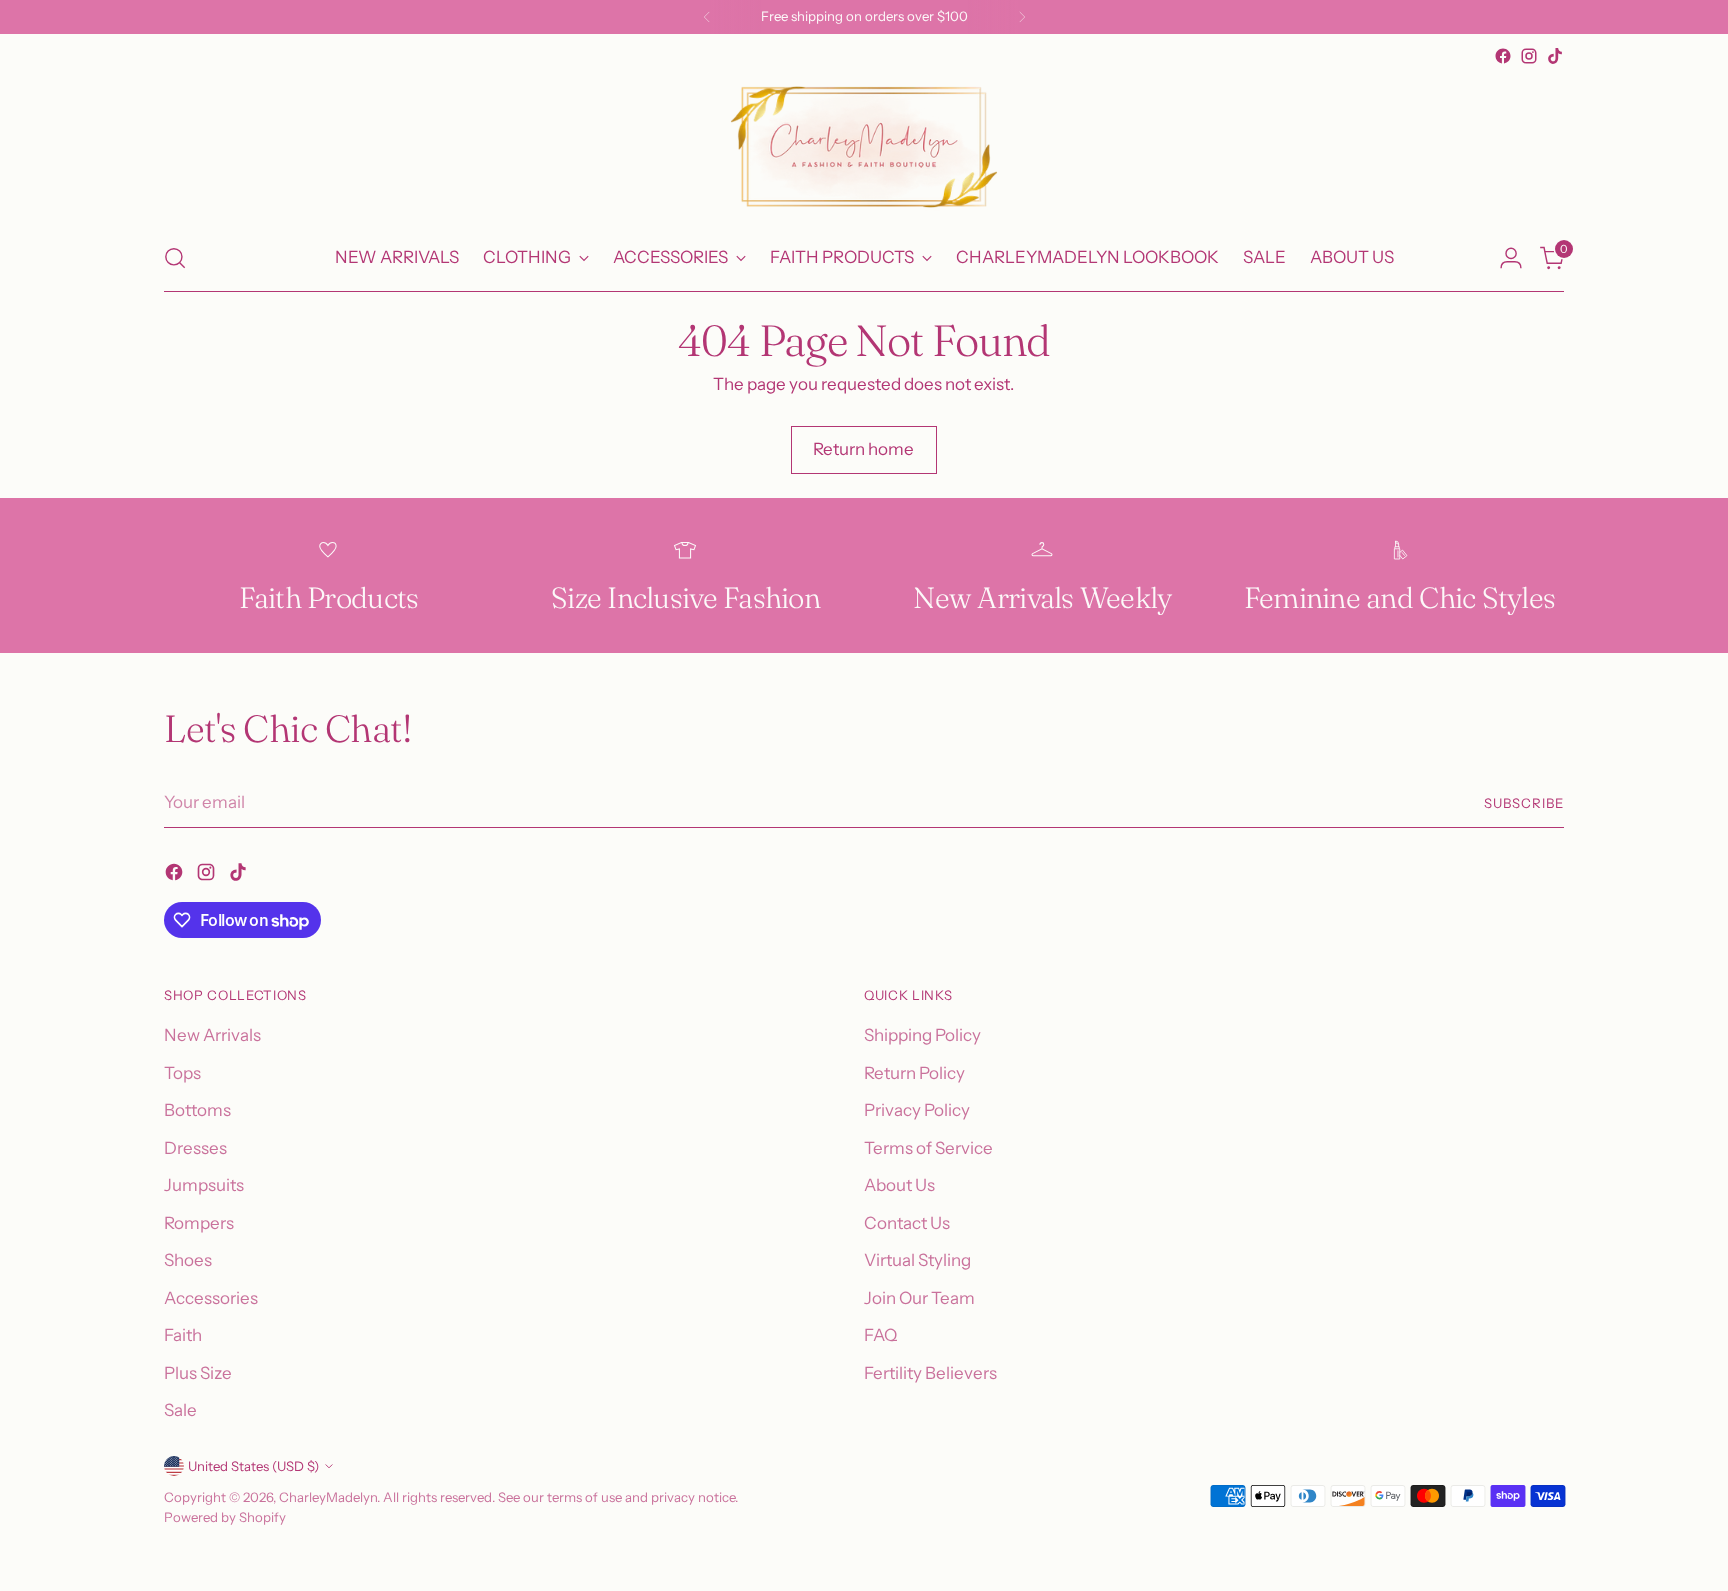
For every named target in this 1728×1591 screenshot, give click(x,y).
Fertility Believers (930, 1373)
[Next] (1022, 17)
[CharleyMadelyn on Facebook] (1503, 56)
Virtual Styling (917, 1260)
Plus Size (198, 1373)
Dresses (195, 1148)
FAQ (880, 1335)
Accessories (211, 1298)
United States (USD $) (253, 1466)
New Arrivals (212, 1035)
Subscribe (1524, 803)
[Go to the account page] (1511, 258)
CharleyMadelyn (328, 1497)
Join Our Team (919, 1298)
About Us (899, 1185)
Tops (182, 1073)
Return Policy (914, 1073)
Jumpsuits (204, 1185)
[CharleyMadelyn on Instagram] (1529, 56)
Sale (180, 1410)
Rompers (199, 1223)
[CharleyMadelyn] (864, 147)
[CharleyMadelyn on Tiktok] (1555, 56)
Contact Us (907, 1223)
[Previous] (707, 17)
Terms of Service (928, 1148)
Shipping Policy (922, 1035)
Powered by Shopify (225, 1517)
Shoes (188, 1260)
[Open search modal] (175, 258)
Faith (183, 1335)
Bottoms (197, 1110)
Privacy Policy (917, 1110)
